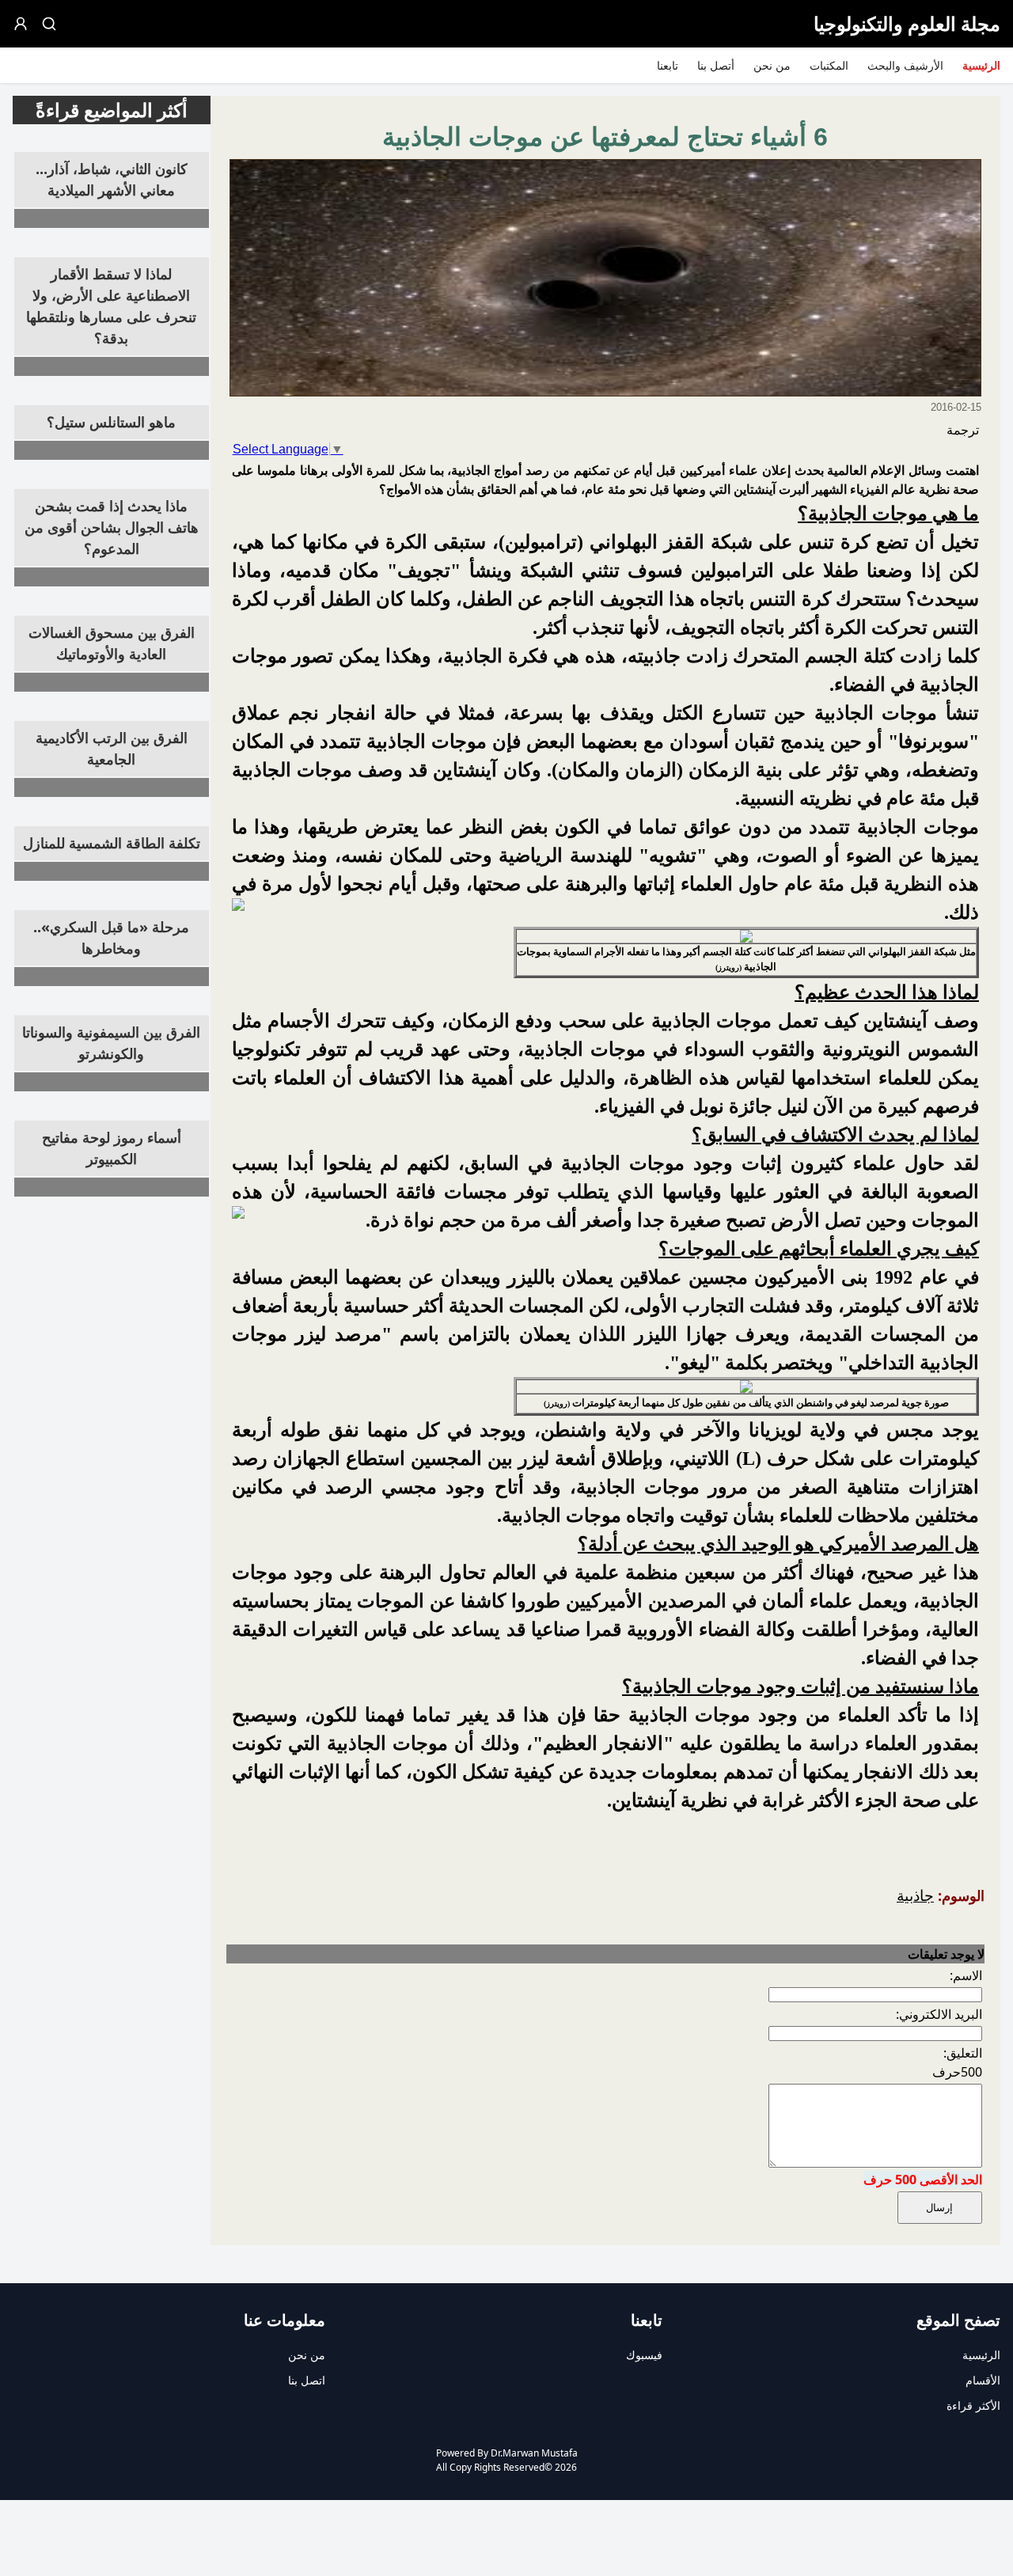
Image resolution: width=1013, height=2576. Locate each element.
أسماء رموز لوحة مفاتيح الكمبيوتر (112, 1148)
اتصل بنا (307, 2380)
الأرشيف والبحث (905, 65)
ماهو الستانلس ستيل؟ (111, 422)
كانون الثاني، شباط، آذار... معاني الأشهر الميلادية (112, 179)
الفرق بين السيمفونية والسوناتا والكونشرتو (111, 1043)
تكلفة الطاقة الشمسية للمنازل (112, 843)
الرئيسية (981, 65)
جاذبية (915, 1895)
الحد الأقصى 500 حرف (923, 2180)
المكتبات (829, 65)
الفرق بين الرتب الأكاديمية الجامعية (112, 748)
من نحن (772, 65)
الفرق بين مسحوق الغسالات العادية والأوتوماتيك (112, 643)
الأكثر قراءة (973, 2405)
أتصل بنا (716, 65)
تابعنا (668, 65)
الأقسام (983, 2380)
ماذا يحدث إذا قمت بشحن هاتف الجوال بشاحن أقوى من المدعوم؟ (112, 527)
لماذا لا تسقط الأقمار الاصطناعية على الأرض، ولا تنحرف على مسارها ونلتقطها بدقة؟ (111, 306)
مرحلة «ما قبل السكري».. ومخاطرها (111, 937)
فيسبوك (644, 2355)
